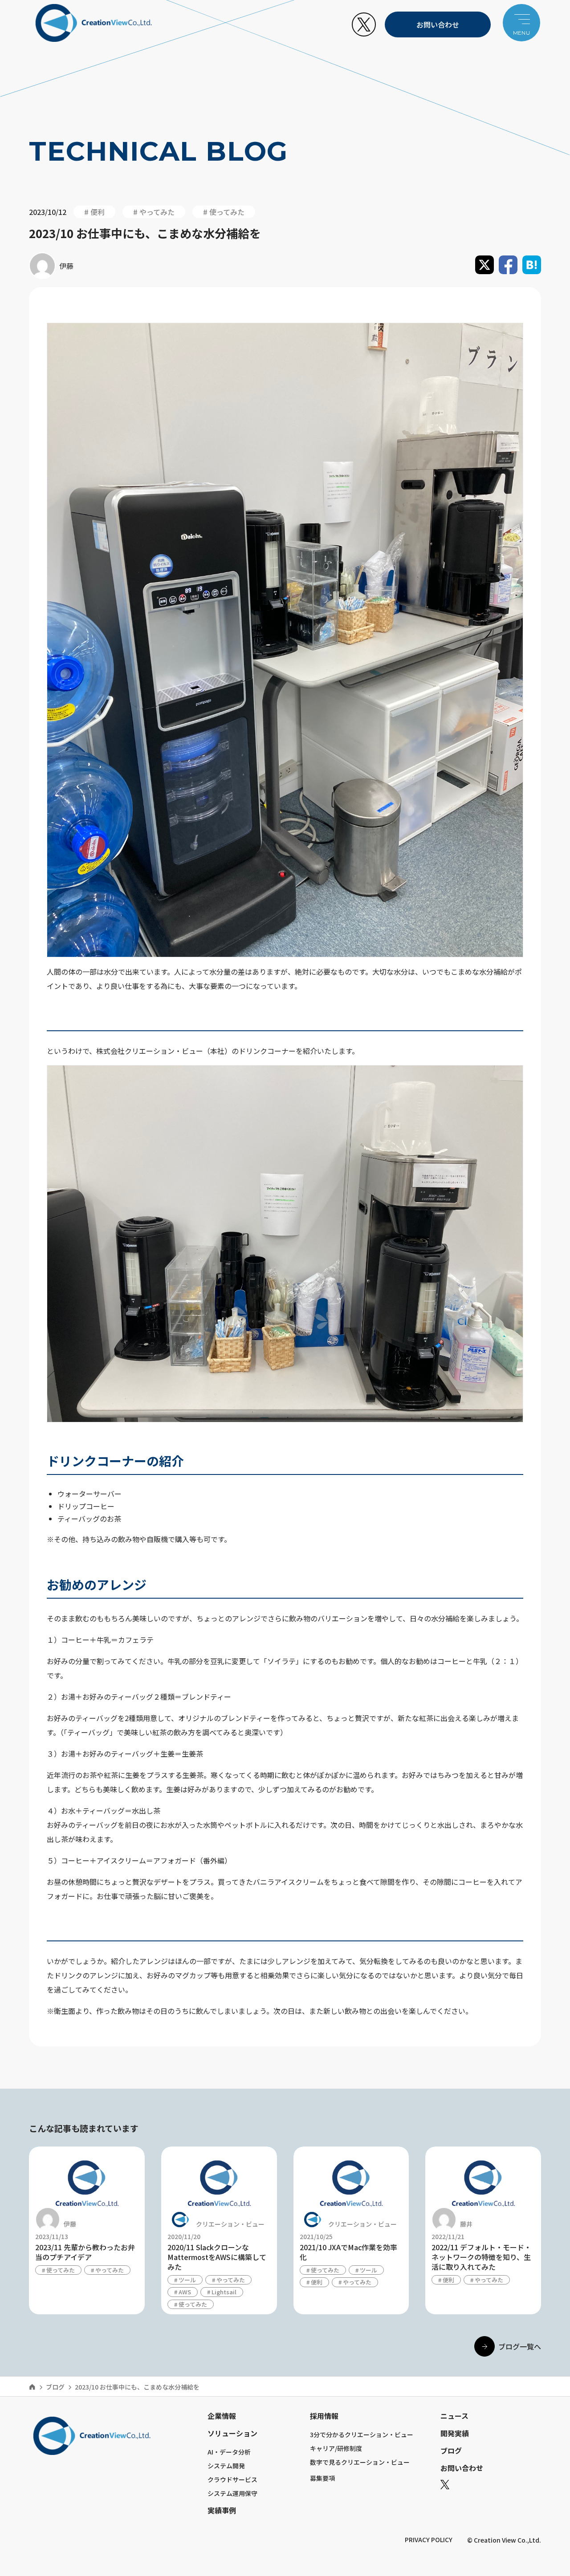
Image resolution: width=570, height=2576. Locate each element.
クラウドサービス (232, 2479)
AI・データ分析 (229, 2452)
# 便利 (94, 212)
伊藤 (66, 266)
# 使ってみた (224, 212)
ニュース (454, 2416)
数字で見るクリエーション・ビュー (360, 2462)
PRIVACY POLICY (429, 2540)
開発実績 (455, 2433)
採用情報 (324, 2416)
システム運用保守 (232, 2493)
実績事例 (222, 2510)
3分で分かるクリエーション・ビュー (362, 2434)
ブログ (55, 2387)
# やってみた (154, 212)
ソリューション (232, 2433)
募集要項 (322, 2478)
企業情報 (222, 2416)
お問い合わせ (438, 24)
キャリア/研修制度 (336, 2448)
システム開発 (226, 2466)
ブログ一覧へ (520, 2346)
